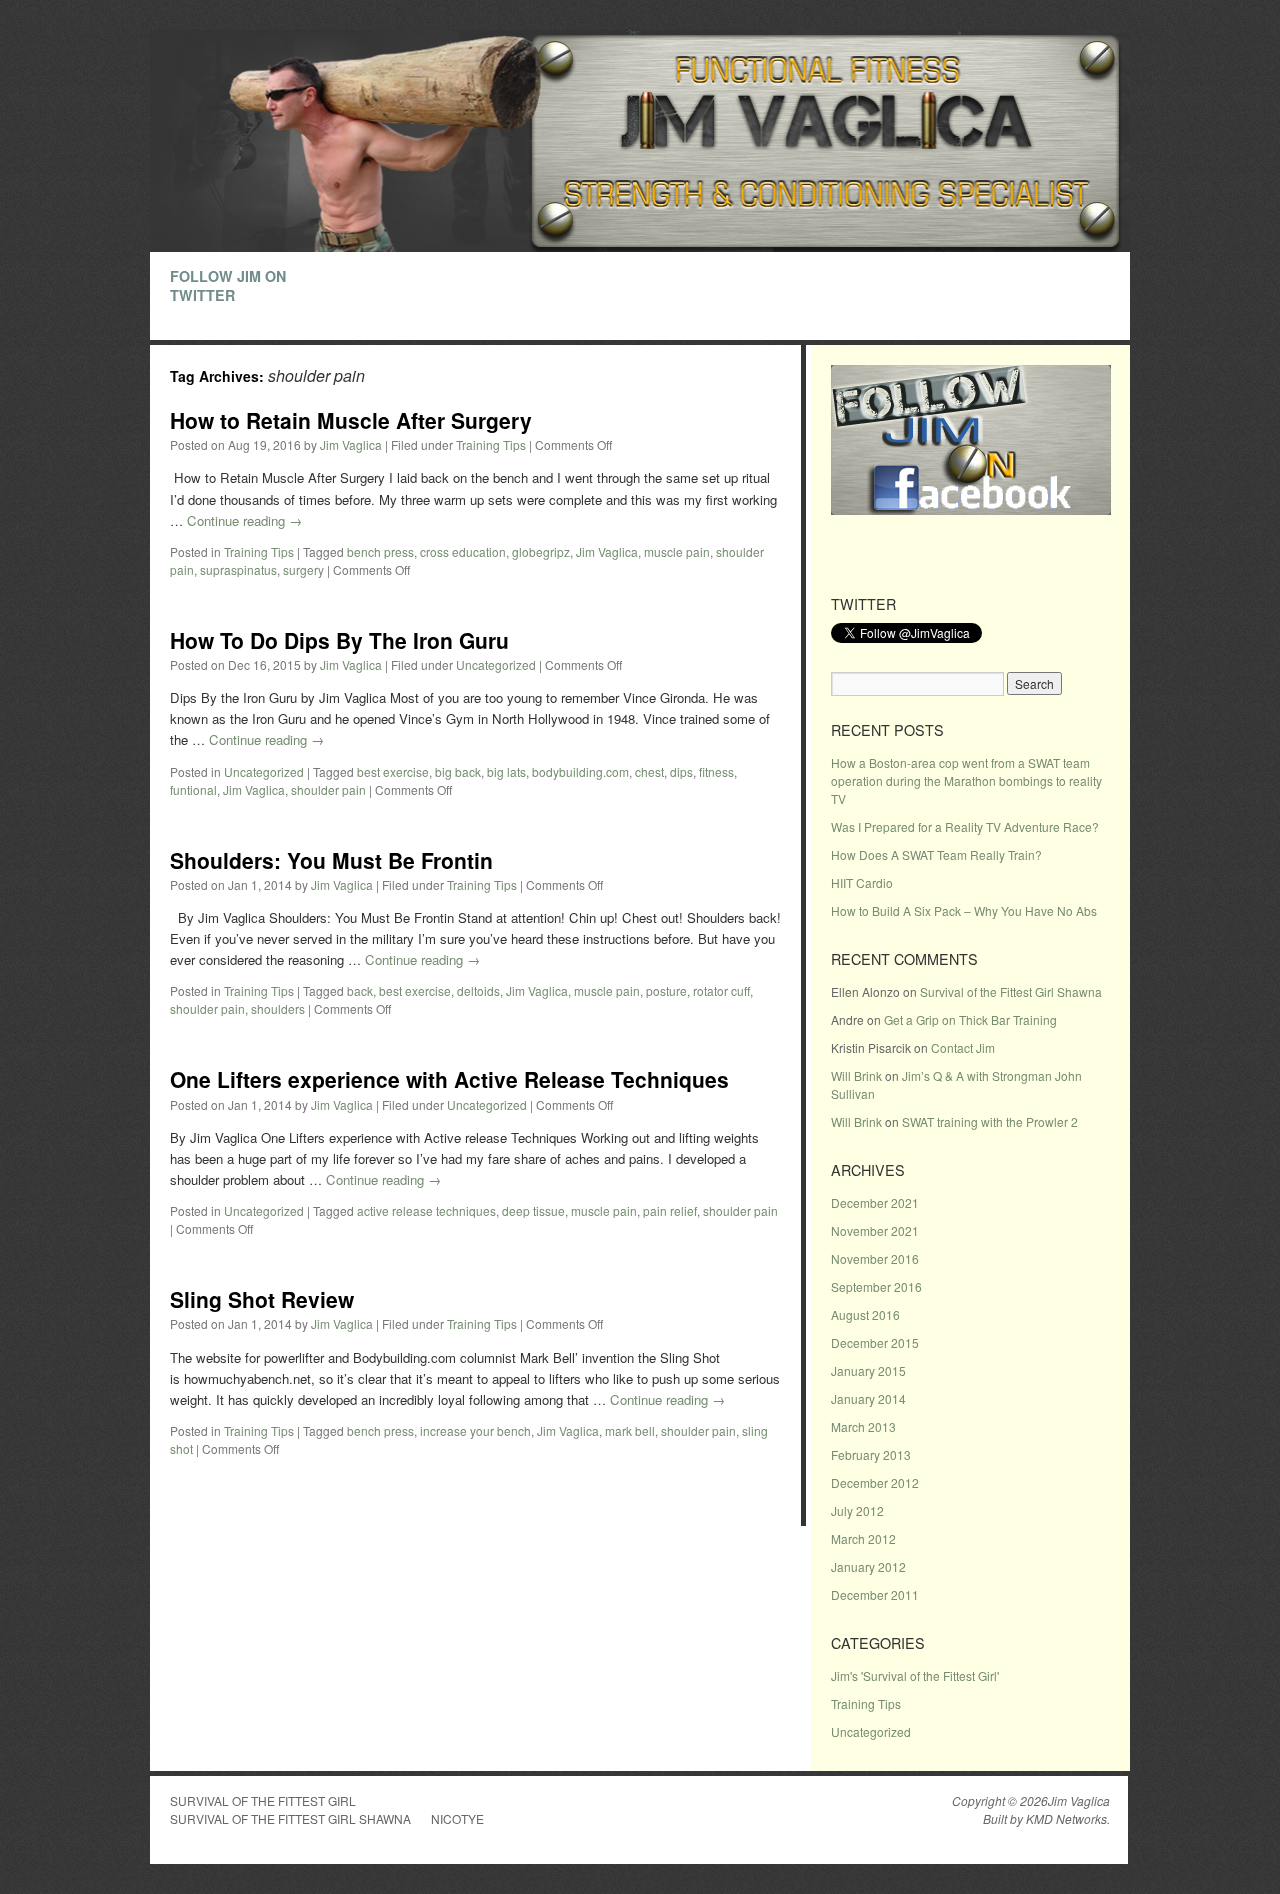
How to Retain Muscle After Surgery (351, 420)
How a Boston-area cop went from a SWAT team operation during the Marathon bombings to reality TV (966, 780)
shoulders (278, 1008)
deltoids (478, 990)
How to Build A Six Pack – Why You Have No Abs (964, 910)
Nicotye (457, 1818)
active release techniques (426, 1210)
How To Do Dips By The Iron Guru (339, 640)
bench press (380, 551)
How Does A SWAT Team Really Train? (936, 854)
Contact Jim (963, 1047)
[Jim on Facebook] (971, 509)
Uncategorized (496, 664)
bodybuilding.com (580, 771)
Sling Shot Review (262, 1299)
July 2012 (857, 1510)
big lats (506, 771)
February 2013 (871, 1454)
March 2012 (863, 1538)
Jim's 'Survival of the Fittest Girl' (915, 1675)
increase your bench (475, 1430)
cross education (463, 551)
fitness (716, 771)
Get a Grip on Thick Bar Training (970, 1019)
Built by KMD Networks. (1046, 1819)
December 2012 (875, 1482)
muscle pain (677, 551)
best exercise (393, 771)
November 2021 (875, 1230)
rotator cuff (721, 990)
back (360, 990)
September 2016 (876, 1286)
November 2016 (875, 1258)
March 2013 (863, 1426)
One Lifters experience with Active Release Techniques (449, 1079)
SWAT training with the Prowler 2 (990, 1121)
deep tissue (533, 1210)
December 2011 (875, 1594)
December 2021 (875, 1202)
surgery (303, 569)
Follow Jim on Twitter (228, 285)
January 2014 (868, 1398)
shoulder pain (328, 789)
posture (666, 990)
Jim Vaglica (351, 444)
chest (649, 771)
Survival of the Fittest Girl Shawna (1011, 991)
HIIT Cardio (862, 882)
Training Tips (491, 444)
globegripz (541, 551)
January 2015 (868, 1370)
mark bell (630, 1430)
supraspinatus (238, 569)
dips (681, 771)
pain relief (670, 1210)
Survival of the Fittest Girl (263, 1800)
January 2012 (868, 1566)
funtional (193, 789)
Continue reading (244, 520)
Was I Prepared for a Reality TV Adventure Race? (965, 826)
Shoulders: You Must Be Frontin (331, 860)
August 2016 (865, 1314)
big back (458, 771)
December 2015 (875, 1342)
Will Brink (856, 1075)
